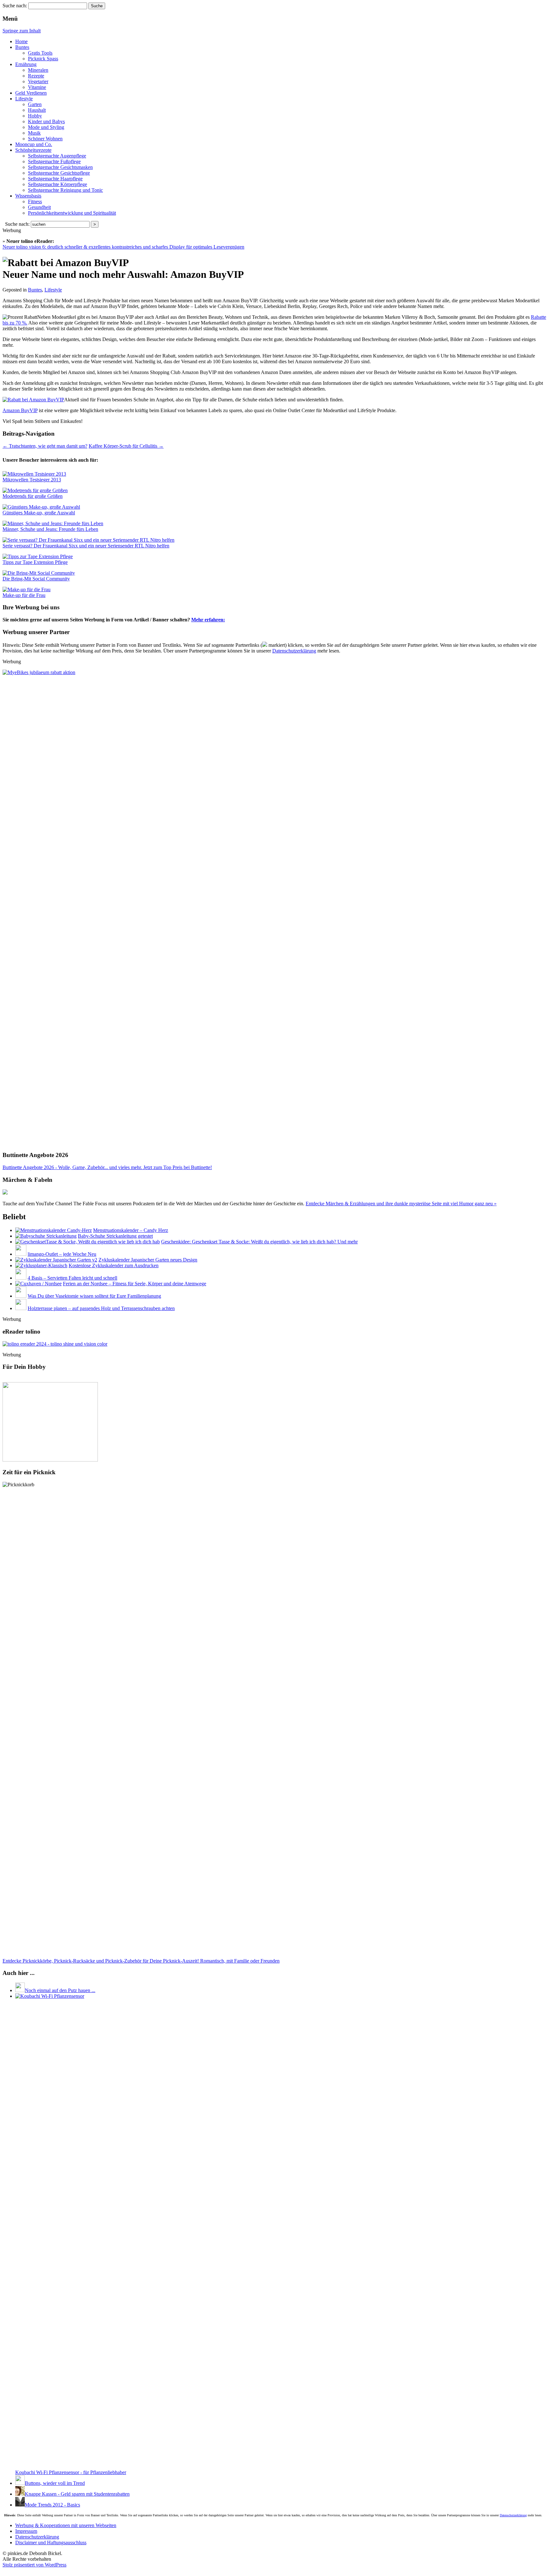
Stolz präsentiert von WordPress (34, 2565)
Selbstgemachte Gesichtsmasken (60, 167)
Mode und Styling (46, 127)
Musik (34, 133)
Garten (35, 104)
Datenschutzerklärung (294, 651)
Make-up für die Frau (24, 595)
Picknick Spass (43, 59)
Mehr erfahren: (208, 620)
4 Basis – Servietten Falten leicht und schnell (72, 1278)
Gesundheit (39, 207)
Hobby (35, 116)
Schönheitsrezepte (33, 150)
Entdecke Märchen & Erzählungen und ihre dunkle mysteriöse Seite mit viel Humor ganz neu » (401, 1204)
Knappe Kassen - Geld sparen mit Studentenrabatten (77, 2494)
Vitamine (37, 87)
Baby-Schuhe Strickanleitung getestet (115, 1236)
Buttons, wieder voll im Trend (55, 2483)
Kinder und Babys (46, 121)
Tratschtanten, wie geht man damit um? (45, 446)
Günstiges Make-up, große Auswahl (39, 513)
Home (21, 41)
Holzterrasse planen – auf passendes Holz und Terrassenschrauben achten (101, 1308)
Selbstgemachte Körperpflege (58, 184)
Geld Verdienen (31, 93)
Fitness (35, 201)
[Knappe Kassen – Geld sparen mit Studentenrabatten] (20, 2494)
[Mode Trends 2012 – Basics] (20, 2505)
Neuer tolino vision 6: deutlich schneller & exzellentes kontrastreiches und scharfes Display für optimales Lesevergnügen (123, 247)
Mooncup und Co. (34, 144)
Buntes (22, 47)
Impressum (26, 2531)
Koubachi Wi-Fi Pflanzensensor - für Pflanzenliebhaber (71, 2472)
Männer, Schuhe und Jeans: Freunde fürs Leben (50, 529)
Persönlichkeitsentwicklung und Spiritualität (72, 213)
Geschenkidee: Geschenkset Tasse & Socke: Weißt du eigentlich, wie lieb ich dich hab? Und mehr (259, 1242)
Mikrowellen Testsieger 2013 (32, 480)
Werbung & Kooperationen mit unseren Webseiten (66, 2525)
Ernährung (26, 64)
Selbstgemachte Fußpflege (54, 161)
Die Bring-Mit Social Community (36, 579)
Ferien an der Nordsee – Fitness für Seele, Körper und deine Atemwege (135, 1284)
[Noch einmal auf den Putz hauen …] (20, 1990)
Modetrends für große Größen (33, 496)
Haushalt (37, 110)
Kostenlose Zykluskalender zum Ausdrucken (114, 1265)
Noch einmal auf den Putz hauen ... (60, 1990)
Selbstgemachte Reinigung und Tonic (65, 190)
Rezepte (36, 76)
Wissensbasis (28, 196)
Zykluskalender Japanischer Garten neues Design (148, 1260)
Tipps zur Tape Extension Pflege (35, 562)
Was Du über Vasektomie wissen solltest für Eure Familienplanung (94, 1296)
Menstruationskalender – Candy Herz (131, 1230)
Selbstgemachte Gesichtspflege (59, 173)
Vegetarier (38, 81)
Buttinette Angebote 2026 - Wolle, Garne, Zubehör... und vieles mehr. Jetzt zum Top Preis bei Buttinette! (107, 1167)
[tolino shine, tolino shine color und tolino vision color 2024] (55, 1344)
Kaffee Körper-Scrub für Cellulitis (126, 446)
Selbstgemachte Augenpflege (57, 156)
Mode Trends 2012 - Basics (52, 2505)
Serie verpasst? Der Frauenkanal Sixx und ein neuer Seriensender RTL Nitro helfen (86, 546)
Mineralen (38, 70)
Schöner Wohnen (45, 139)
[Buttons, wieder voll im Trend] (20, 2483)
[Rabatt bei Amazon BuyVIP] (33, 400)
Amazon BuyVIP (20, 410)
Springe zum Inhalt (22, 31)
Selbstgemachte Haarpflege (55, 179)
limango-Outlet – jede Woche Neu (62, 1254)
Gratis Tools (40, 53)
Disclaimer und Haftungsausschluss (51, 2543)
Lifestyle (24, 99)
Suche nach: (15, 6)
